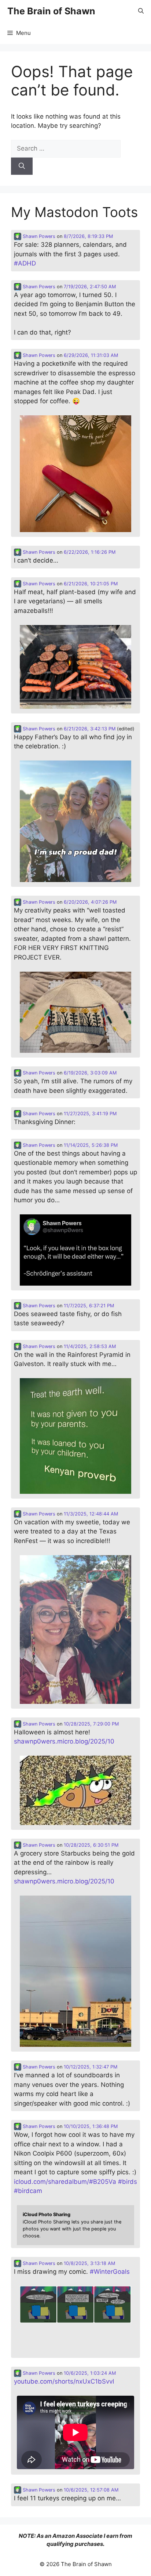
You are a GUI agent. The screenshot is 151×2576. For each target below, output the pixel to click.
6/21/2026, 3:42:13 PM (90, 729)
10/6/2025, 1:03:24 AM (90, 2373)
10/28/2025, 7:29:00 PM (91, 1724)
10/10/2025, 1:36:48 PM (91, 2126)
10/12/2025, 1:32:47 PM (91, 2067)
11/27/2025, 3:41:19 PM (90, 1114)
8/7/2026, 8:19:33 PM (88, 236)
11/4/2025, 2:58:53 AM (90, 1346)
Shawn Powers (38, 236)
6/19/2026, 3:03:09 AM (90, 1073)
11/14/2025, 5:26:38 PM (91, 1145)
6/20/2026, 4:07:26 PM (90, 902)
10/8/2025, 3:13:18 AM (89, 2263)
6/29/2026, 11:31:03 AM (91, 355)
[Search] (22, 166)
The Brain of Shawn (51, 11)
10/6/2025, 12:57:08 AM (91, 2490)
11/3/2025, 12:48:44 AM (91, 1514)
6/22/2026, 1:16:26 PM (90, 552)
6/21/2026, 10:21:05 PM (91, 584)
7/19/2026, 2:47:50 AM (90, 287)
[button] (141, 11)
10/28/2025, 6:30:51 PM (91, 1845)
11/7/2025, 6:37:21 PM (89, 1306)
